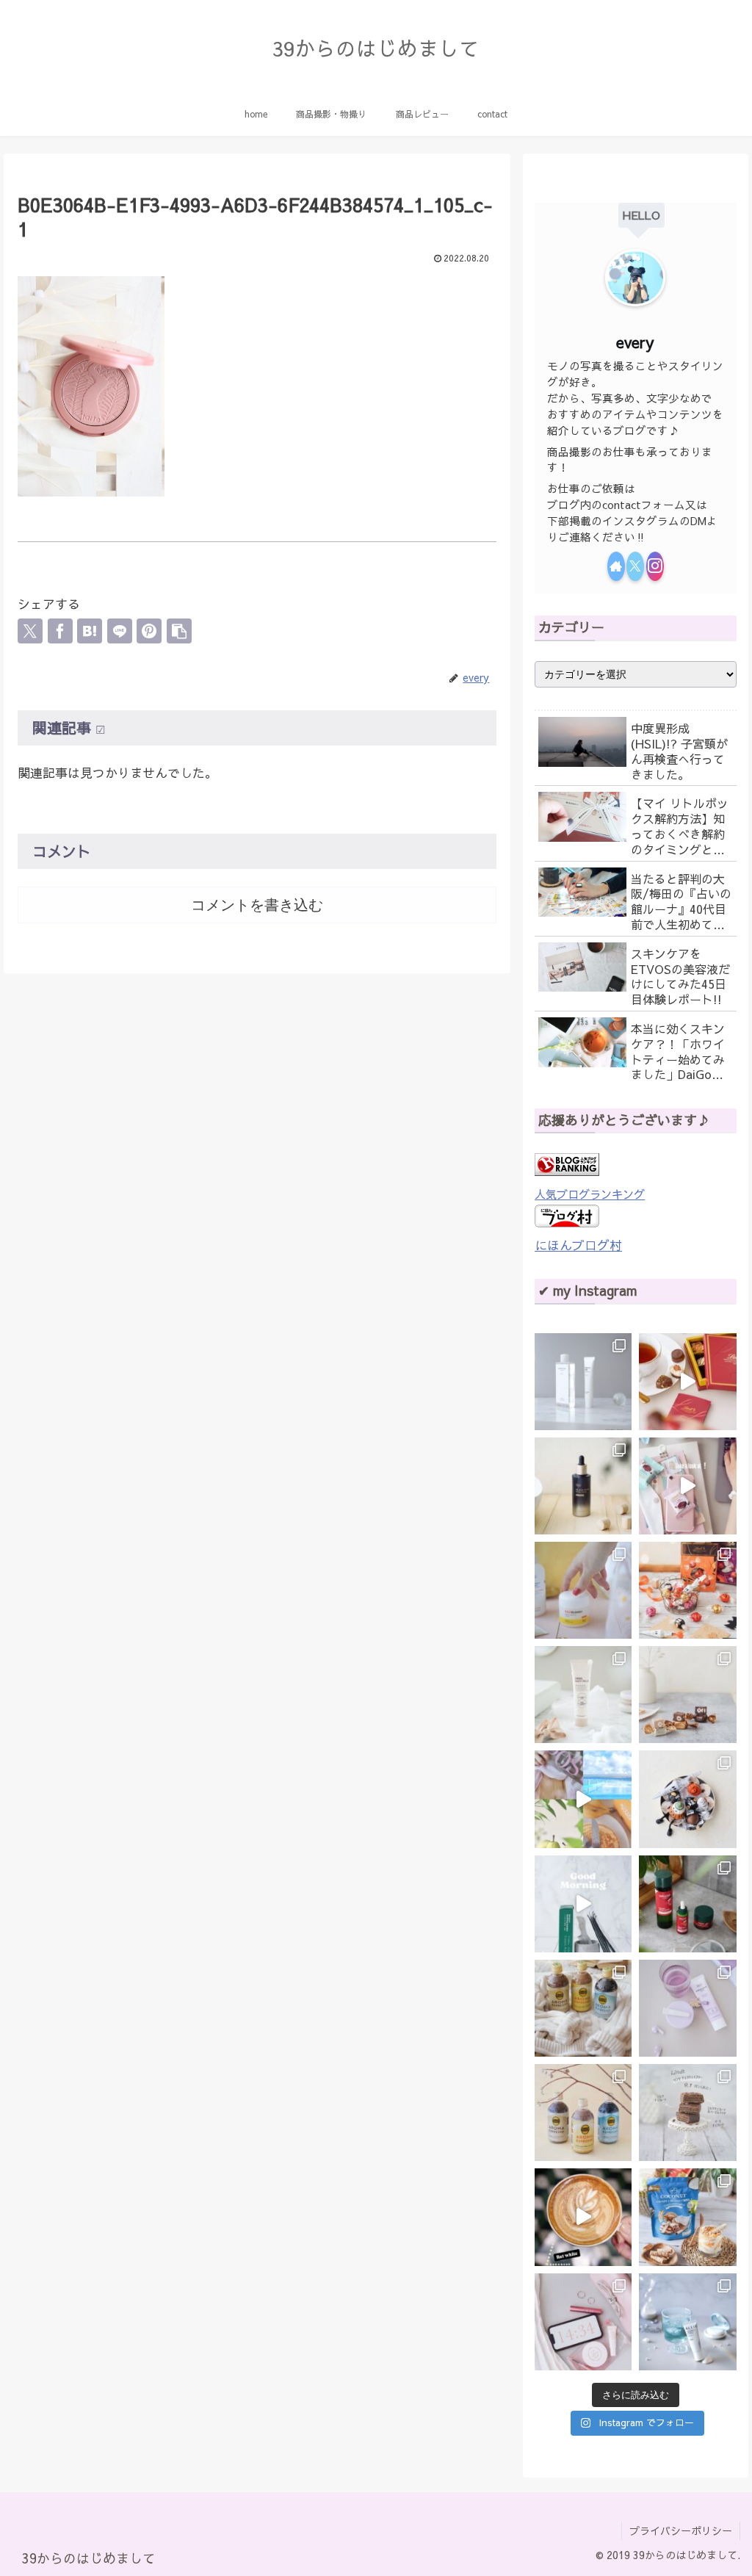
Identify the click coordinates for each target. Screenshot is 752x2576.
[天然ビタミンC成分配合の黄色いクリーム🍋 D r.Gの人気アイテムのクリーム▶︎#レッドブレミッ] (583, 1590)
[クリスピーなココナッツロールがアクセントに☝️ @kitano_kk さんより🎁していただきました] (687, 2217)
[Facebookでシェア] (60, 631)
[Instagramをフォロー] (655, 566)
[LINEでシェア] (120, 631)
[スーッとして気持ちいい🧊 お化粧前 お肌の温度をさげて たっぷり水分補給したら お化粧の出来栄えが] (583, 1904)
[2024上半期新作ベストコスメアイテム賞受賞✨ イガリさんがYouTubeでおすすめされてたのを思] (687, 2322)
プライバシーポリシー (681, 2530)
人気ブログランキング (590, 1194)
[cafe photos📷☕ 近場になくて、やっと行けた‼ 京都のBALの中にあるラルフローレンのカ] (583, 2217)
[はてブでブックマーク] (90, 631)
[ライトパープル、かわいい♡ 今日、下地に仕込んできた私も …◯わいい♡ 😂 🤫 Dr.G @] (687, 2008)
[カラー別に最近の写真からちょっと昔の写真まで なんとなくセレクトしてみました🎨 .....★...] (583, 1799)
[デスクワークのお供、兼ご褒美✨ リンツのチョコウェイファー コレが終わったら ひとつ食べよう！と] (687, 1486)
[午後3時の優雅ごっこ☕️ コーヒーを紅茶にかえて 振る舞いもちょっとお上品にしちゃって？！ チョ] (687, 1382)
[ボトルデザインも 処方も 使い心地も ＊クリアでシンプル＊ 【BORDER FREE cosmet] (583, 1382)
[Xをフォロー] (635, 566)
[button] (179, 631)
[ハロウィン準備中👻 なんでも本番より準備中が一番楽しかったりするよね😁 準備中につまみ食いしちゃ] (687, 1590)
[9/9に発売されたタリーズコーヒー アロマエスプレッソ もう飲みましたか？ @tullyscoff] (583, 2008)
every (635, 342)
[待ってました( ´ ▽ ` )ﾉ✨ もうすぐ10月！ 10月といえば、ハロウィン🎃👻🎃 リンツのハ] (687, 1799)
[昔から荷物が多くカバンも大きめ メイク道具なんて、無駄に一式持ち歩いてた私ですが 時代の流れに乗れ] (583, 2322)
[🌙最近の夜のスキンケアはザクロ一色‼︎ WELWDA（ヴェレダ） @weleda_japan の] (687, 1904)
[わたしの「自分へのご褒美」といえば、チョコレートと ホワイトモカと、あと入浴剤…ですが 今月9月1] (687, 2113)
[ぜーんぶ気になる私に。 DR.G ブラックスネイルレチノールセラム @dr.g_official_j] (583, 1486)
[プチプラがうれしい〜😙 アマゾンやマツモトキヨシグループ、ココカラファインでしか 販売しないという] (583, 1695)
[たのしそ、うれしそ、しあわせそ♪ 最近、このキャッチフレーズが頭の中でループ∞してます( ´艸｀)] (583, 2113)
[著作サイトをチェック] (616, 566)
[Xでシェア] (30, 631)
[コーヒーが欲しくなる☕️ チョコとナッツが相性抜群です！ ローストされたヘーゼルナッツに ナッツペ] (687, 1695)
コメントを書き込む (257, 905)
